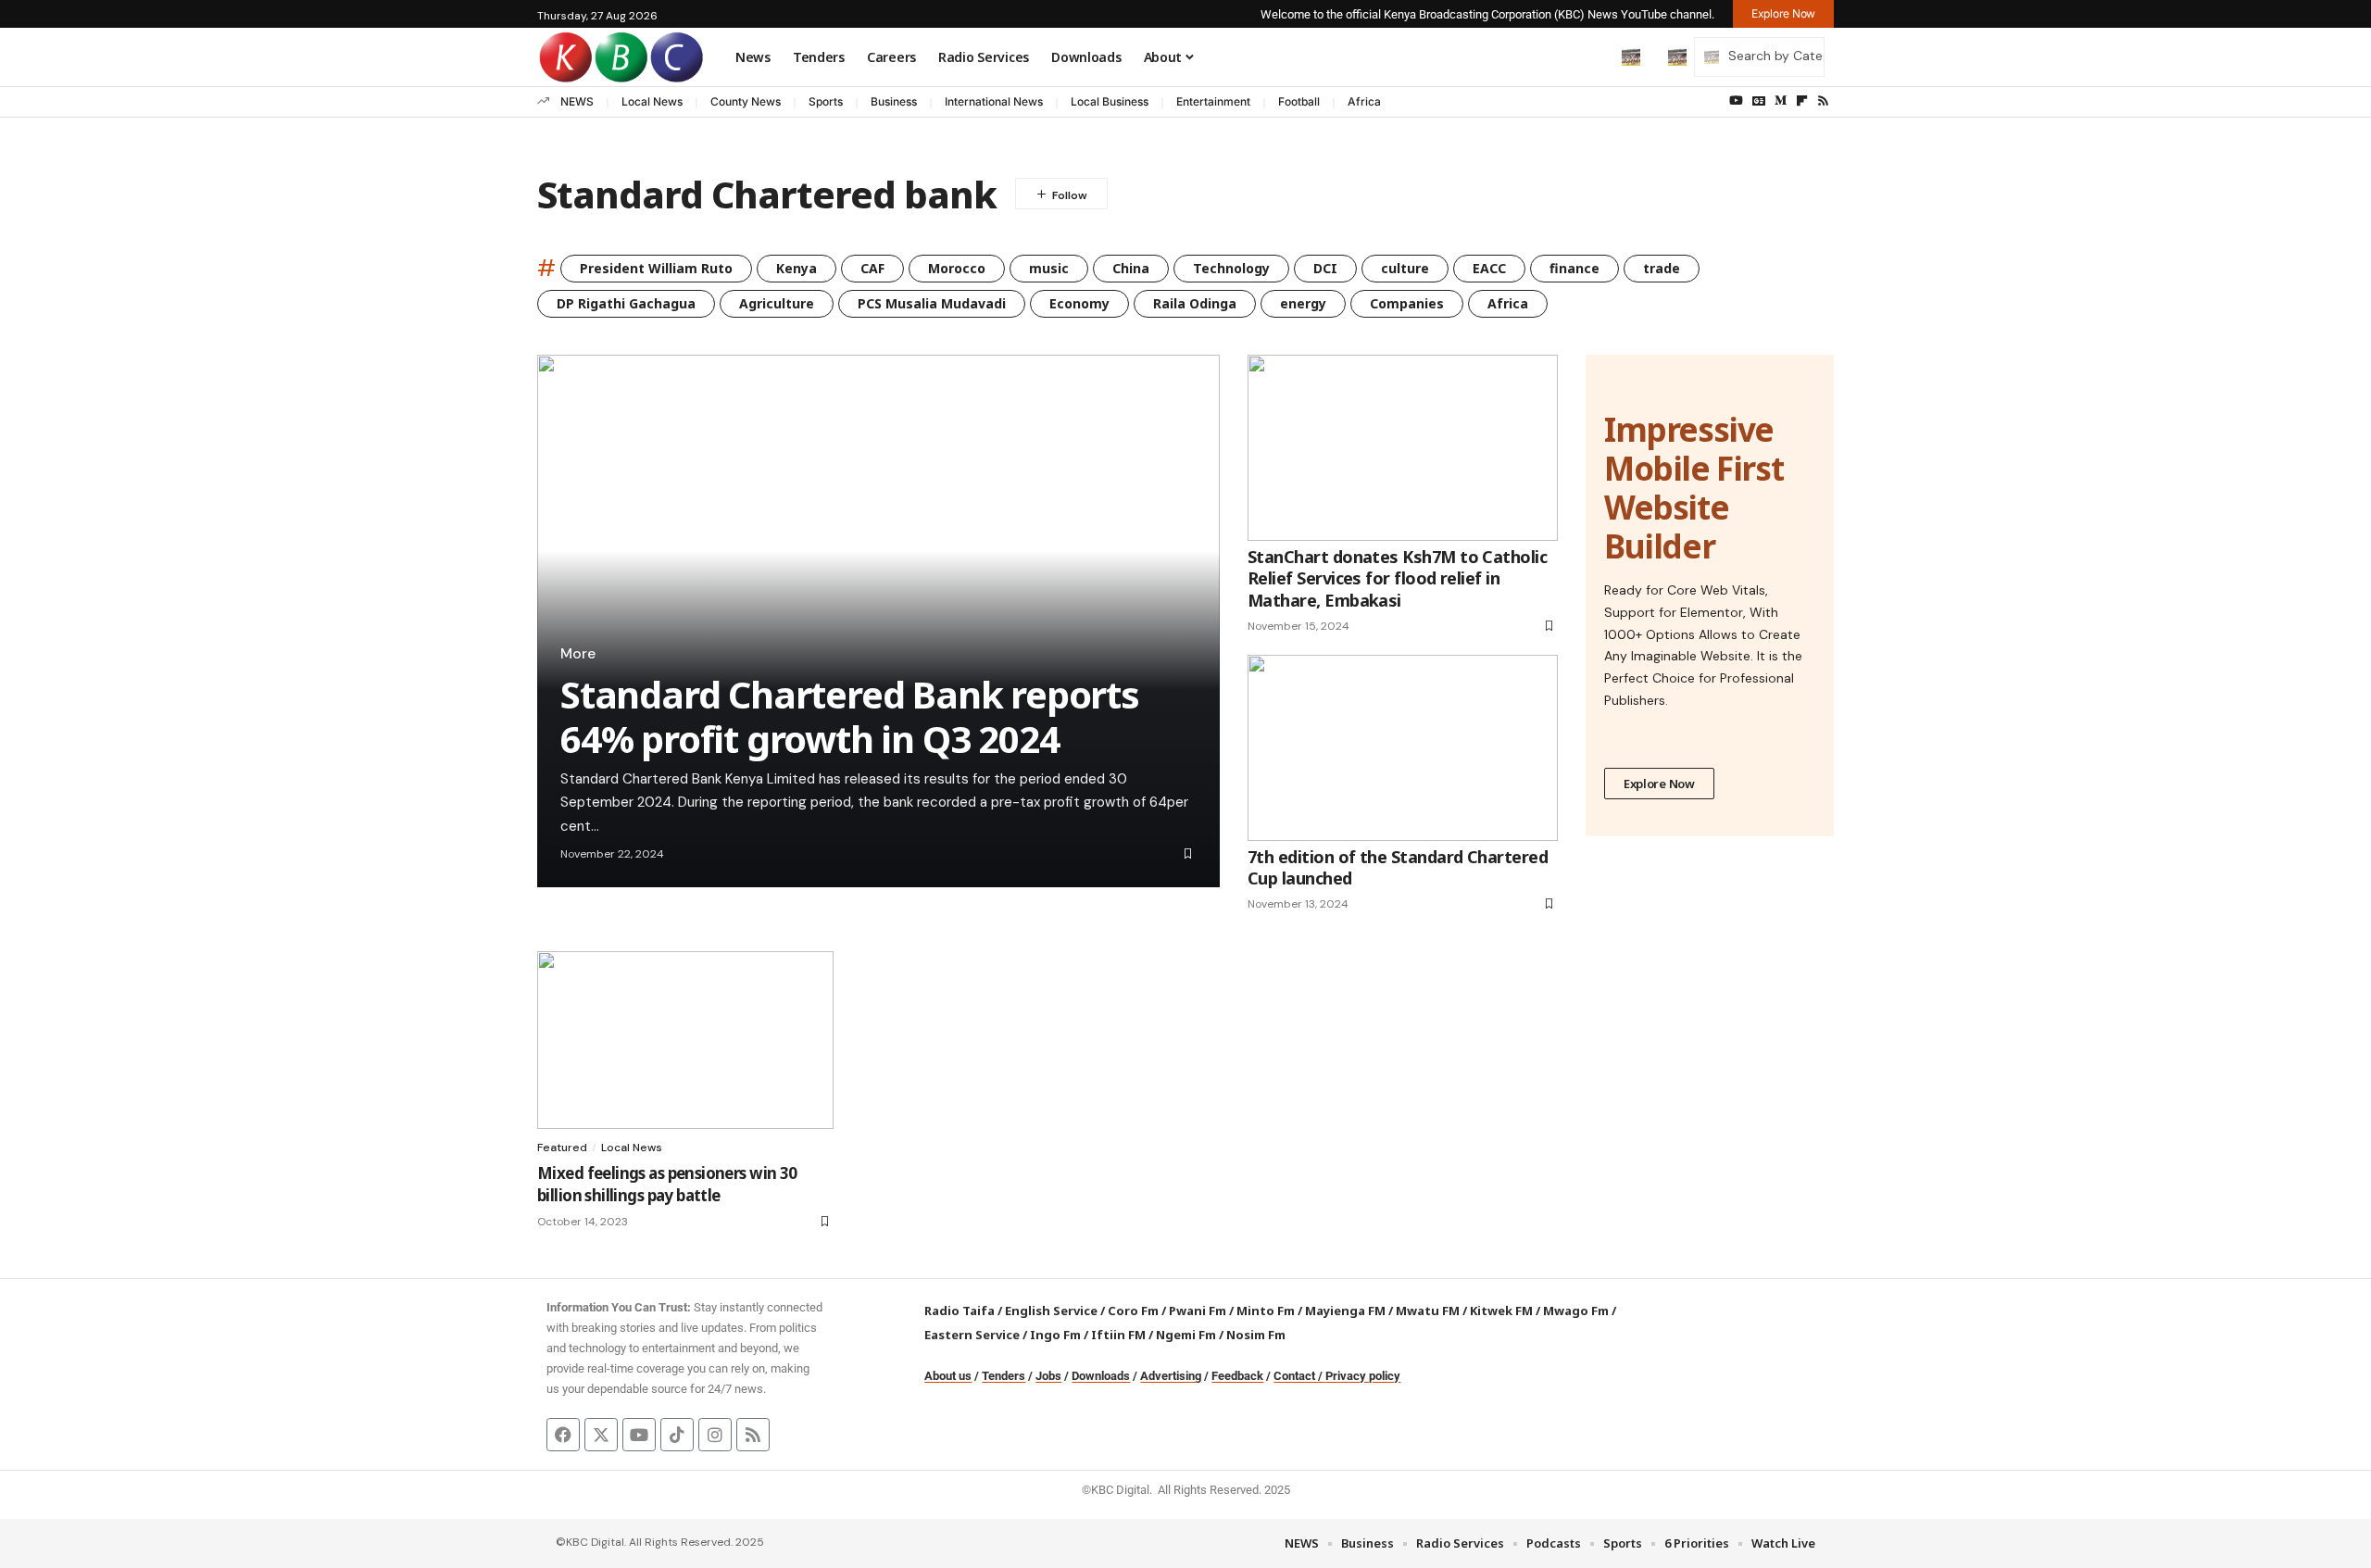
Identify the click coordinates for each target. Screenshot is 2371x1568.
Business (894, 101)
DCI (1325, 268)
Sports (826, 101)
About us (948, 1376)
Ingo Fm (1055, 1335)
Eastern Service (972, 1335)
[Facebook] (563, 1435)
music (1049, 268)
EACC (1489, 268)
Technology (1231, 268)
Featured (562, 1148)
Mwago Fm (1576, 1311)
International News (994, 101)
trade (1662, 268)
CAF (872, 268)
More (578, 654)
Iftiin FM (1118, 1335)
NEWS (577, 101)
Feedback (1237, 1376)
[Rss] (1823, 101)
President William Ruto (656, 268)
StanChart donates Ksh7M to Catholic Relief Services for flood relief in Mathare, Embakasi (1397, 578)
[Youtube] (639, 1435)
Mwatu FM (1428, 1311)
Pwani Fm (1198, 1311)
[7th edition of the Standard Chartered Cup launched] (1403, 748)
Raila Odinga (1195, 303)
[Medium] (1781, 101)
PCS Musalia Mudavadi (932, 303)
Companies (1407, 303)
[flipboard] (1802, 101)
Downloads (1101, 1376)
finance (1574, 268)
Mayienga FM (1345, 1311)
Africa (1364, 101)
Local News (652, 101)
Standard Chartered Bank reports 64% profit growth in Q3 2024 (850, 716)
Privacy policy (1363, 1376)
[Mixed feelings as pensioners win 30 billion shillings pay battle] (685, 1040)
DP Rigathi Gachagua (626, 303)
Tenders (1004, 1376)
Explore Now (1659, 784)
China (1131, 268)
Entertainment (1213, 101)
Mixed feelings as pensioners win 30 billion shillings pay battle (667, 1184)
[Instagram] (715, 1435)
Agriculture (777, 303)
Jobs (1048, 1376)
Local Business (1110, 101)
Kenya (797, 268)
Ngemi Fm (1186, 1335)
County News (746, 101)
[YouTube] (1736, 101)
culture (1405, 268)
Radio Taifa (960, 1311)
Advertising (1171, 1376)
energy (1303, 303)
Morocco (957, 268)
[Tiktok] (677, 1435)
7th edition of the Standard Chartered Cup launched (1398, 867)
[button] (1592, 56)
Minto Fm (1266, 1311)
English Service (1051, 1311)
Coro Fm (1133, 1311)
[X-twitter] (601, 1435)
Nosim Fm (1254, 1335)
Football (1299, 101)
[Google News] (1759, 101)
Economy (1079, 303)
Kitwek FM (1501, 1311)
